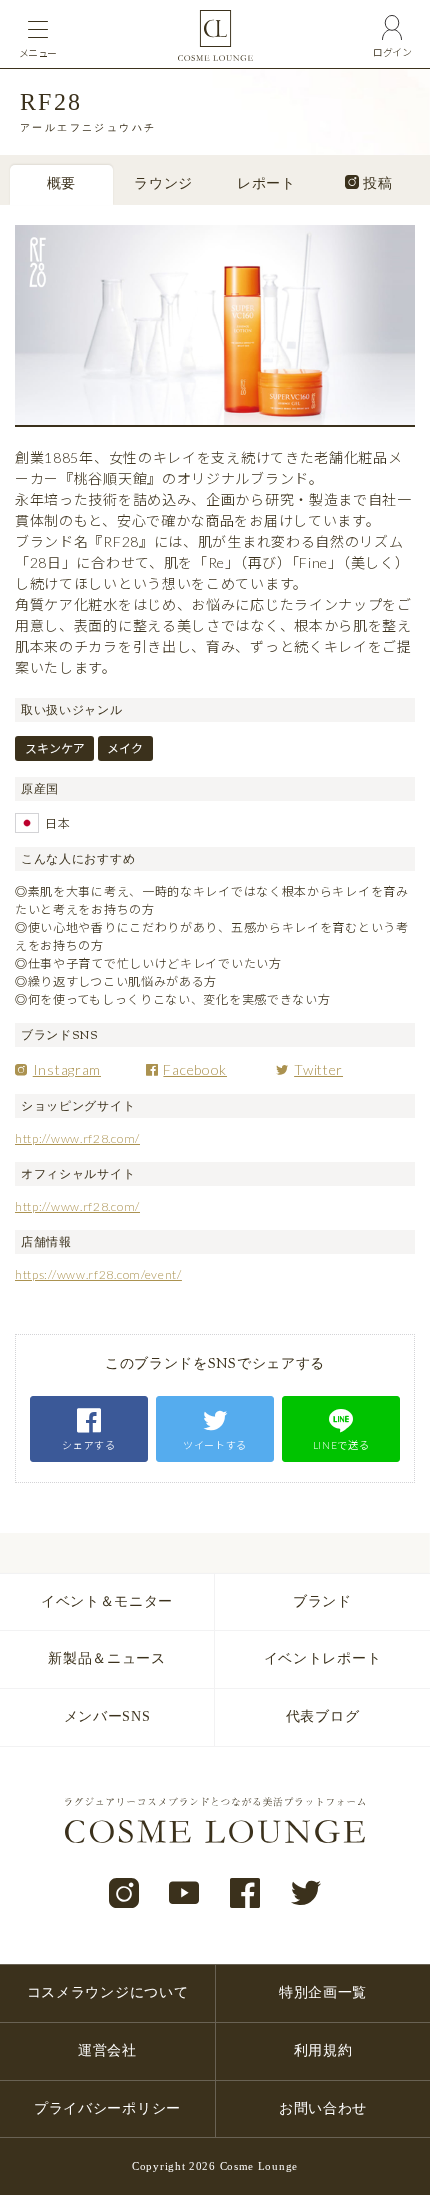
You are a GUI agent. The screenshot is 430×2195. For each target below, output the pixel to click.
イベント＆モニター (107, 1601)
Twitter (318, 1069)
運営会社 (107, 2050)
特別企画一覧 (323, 1992)
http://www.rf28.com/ (77, 1138)
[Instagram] (124, 1894)
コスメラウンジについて (108, 1992)
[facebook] (245, 1894)
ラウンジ (163, 185)
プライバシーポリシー (107, 2108)
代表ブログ (323, 1716)
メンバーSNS (107, 1716)
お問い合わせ (323, 2108)
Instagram (67, 1069)
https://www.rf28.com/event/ (98, 1274)
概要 (61, 185)
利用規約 (323, 2050)
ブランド (322, 1601)
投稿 (376, 185)
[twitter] (306, 1894)
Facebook (195, 1069)
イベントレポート (323, 1658)
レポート (266, 185)
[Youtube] (184, 1894)
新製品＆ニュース (107, 1658)
